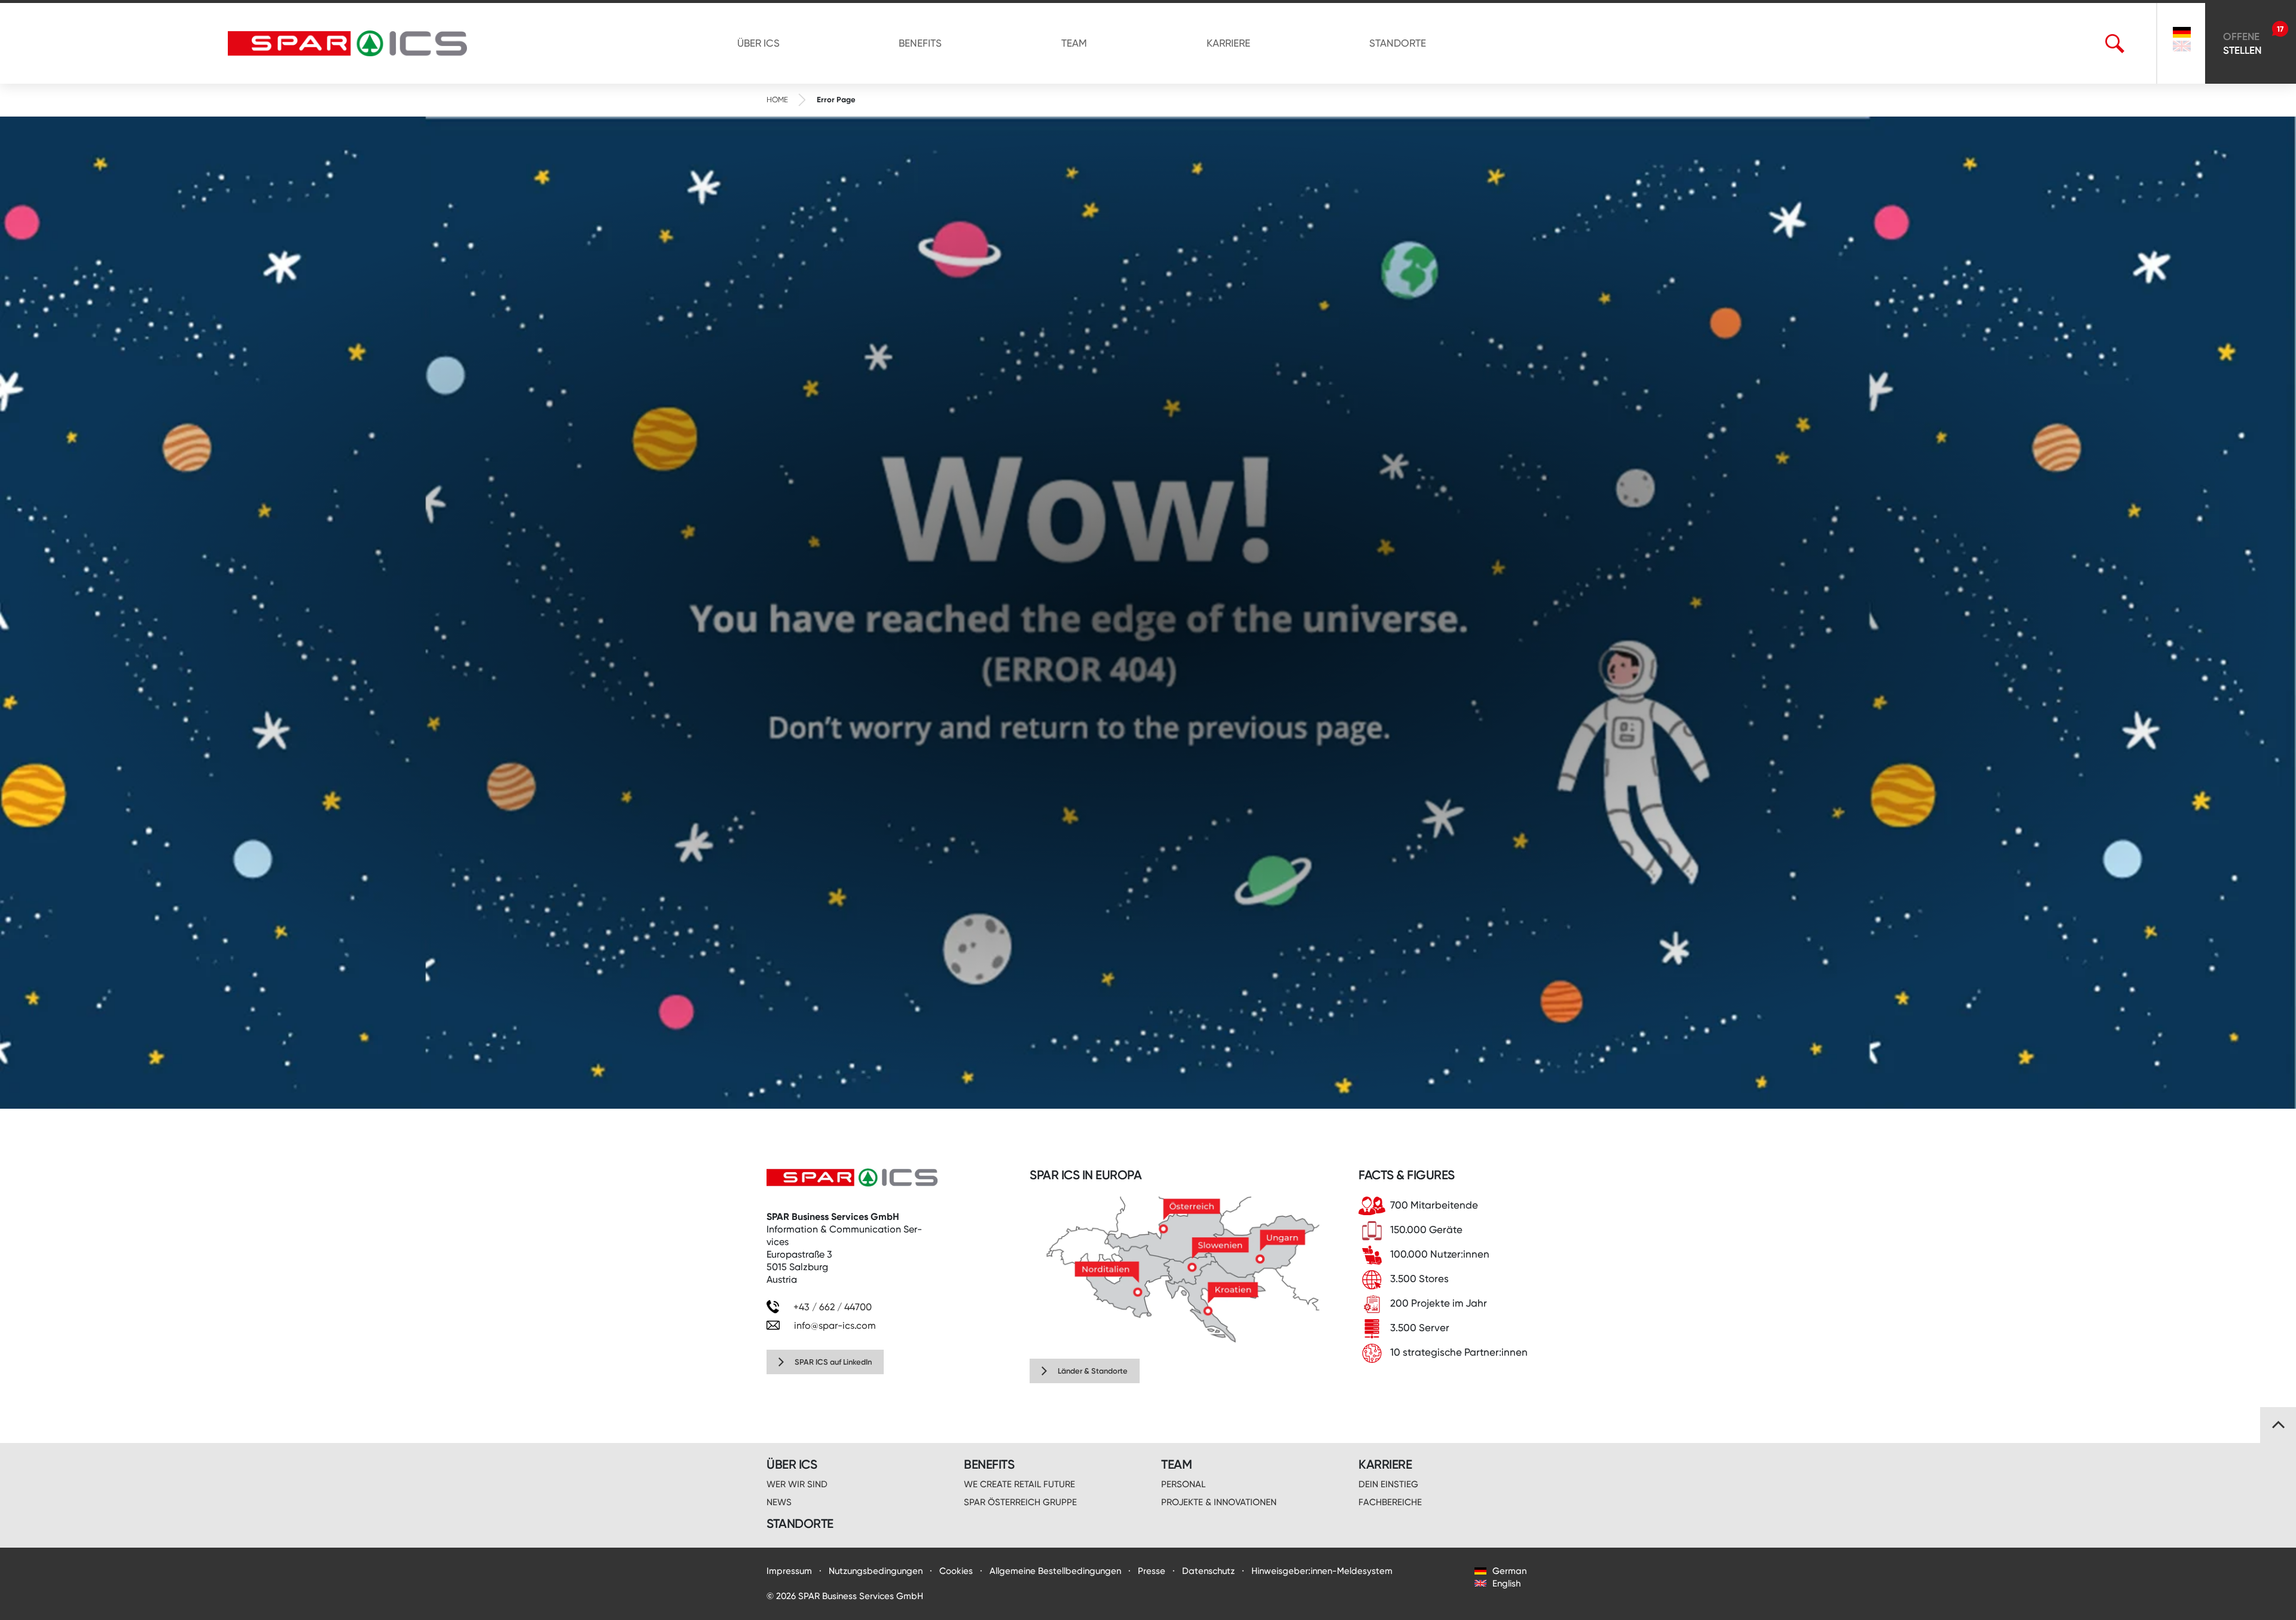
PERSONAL (1183, 1484)
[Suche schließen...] (2134, 44)
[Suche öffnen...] (2115, 44)
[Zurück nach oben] (2278, 1425)
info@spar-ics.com (835, 1325)
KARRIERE (1228, 43)
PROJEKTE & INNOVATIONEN (1219, 1502)
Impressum (789, 1571)
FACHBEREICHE (1390, 1502)
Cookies (956, 1571)
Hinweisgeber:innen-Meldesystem (1322, 1571)
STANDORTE (1398, 43)
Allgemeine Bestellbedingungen (1055, 1571)
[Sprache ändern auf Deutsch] (2182, 32)
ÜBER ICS (758, 43)
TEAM (1074, 43)
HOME (777, 100)
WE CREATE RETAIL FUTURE (1019, 1484)
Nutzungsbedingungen (876, 1571)
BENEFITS (920, 43)
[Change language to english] (2182, 48)
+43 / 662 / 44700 (831, 1307)
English (1505, 1584)
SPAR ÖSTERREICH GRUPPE (1020, 1502)
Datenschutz (1208, 1571)
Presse (1152, 1571)
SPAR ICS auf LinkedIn (833, 1362)
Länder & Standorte (1093, 1371)
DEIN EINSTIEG (1388, 1484)
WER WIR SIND (797, 1484)
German (1508, 1571)
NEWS (779, 1502)
